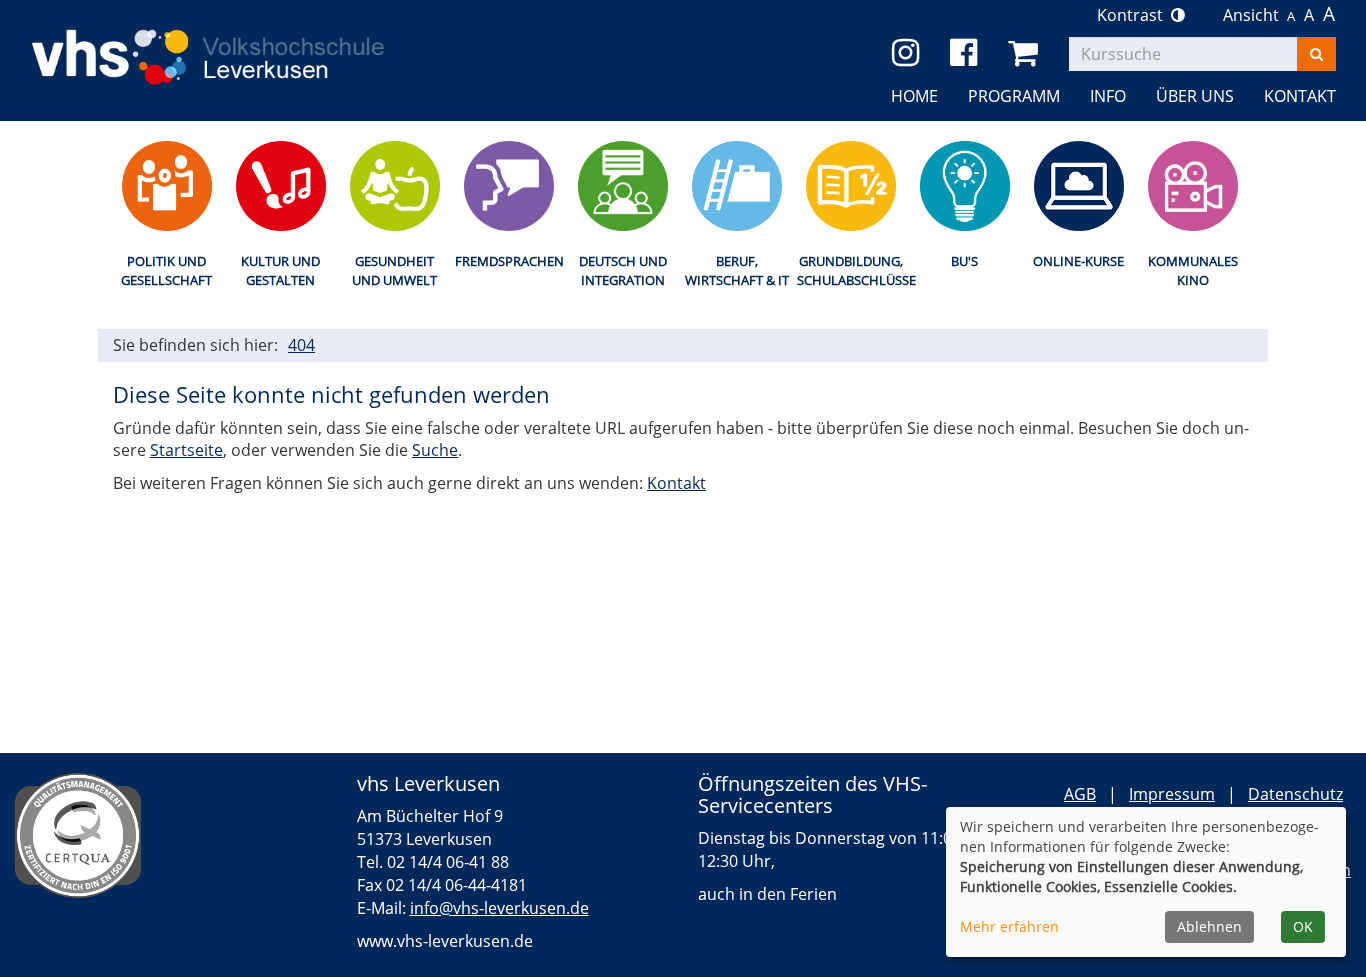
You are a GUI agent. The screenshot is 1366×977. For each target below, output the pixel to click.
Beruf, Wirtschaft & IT (737, 270)
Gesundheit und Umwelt (394, 270)
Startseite (186, 450)
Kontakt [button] (1300, 96)
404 (301, 345)
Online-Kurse (1078, 261)
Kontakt (676, 483)
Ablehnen (1209, 926)
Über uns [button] (1195, 96)
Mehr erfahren (1009, 926)
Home (914, 96)
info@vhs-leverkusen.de (499, 908)
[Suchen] (1316, 54)
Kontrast (1134, 15)
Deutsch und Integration (623, 270)
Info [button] (1108, 96)
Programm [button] (1014, 96)
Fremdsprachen (508, 261)
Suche (435, 450)
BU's (964, 261)
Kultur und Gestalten (280, 270)
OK (1303, 926)
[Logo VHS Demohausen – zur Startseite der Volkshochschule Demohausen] (237, 41)
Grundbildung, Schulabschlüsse (850, 270)
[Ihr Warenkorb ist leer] (1026, 53)
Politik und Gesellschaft (166, 270)
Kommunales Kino (1193, 270)
